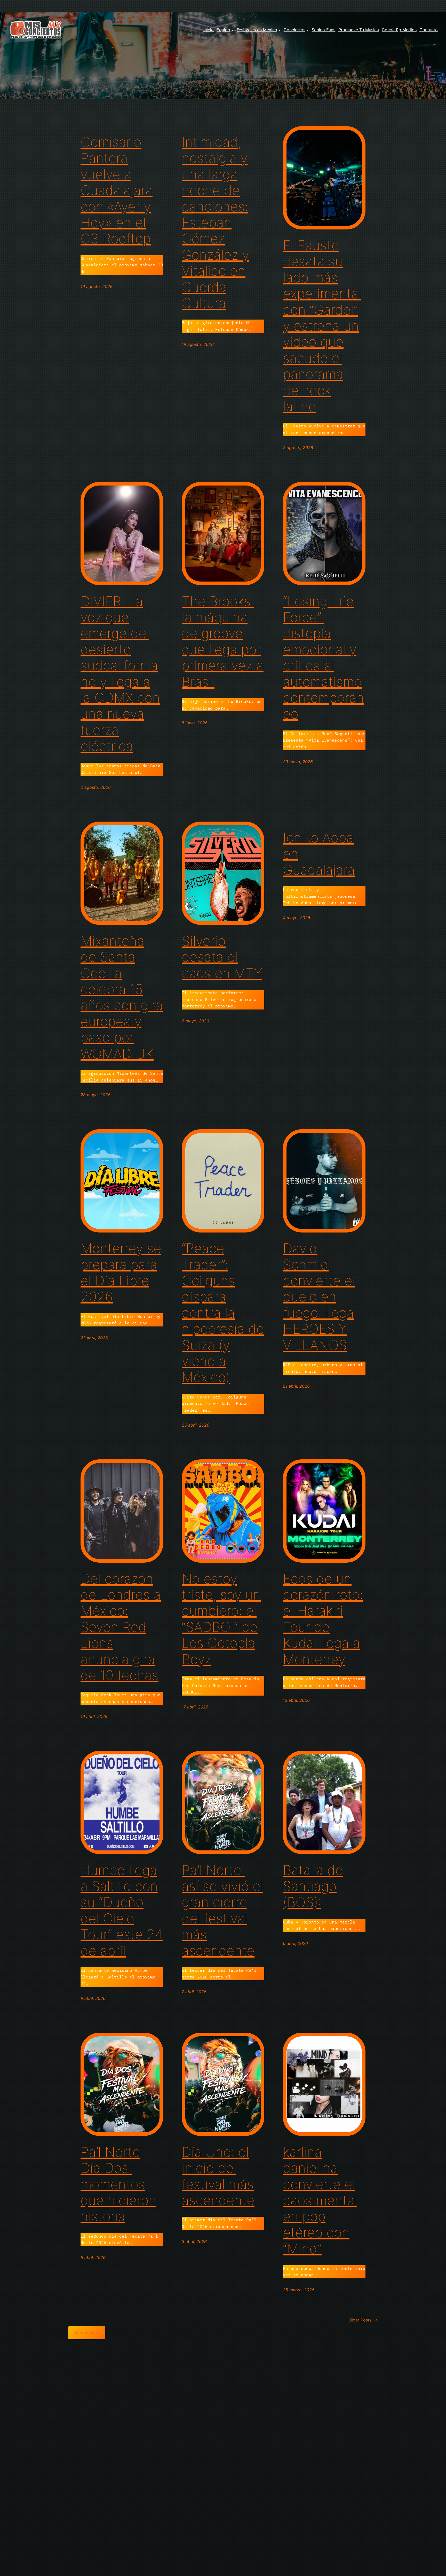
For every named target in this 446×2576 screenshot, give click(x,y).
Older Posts (363, 2320)
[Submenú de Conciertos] (308, 30)
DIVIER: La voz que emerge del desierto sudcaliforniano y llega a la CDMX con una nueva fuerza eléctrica (120, 674)
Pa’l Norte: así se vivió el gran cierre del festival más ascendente (222, 1911)
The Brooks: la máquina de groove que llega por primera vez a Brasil (223, 642)
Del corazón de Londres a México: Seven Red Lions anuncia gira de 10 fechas (121, 1627)
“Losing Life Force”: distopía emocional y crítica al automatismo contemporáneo (324, 658)
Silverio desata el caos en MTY (222, 957)
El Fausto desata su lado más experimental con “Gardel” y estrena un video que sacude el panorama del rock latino (322, 326)
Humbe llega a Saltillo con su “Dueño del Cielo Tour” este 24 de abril (122, 1911)
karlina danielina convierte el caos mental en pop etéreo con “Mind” (320, 2200)
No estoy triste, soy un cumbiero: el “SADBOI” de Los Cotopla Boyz (221, 1619)
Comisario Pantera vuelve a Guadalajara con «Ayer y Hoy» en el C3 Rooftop (117, 190)
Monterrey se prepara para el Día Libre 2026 (121, 1273)
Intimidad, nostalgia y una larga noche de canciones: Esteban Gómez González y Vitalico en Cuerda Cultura (215, 223)
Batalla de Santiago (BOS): (313, 1886)
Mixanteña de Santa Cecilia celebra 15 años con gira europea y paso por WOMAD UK (122, 997)
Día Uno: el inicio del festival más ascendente (218, 2176)
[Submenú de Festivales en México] (280, 30)
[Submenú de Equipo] (233, 30)
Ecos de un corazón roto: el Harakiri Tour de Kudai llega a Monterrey (323, 1619)
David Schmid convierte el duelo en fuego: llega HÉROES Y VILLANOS (319, 1297)
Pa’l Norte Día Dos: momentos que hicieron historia (118, 2184)
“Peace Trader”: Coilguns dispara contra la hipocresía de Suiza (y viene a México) (223, 1313)
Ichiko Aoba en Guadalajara (319, 854)
